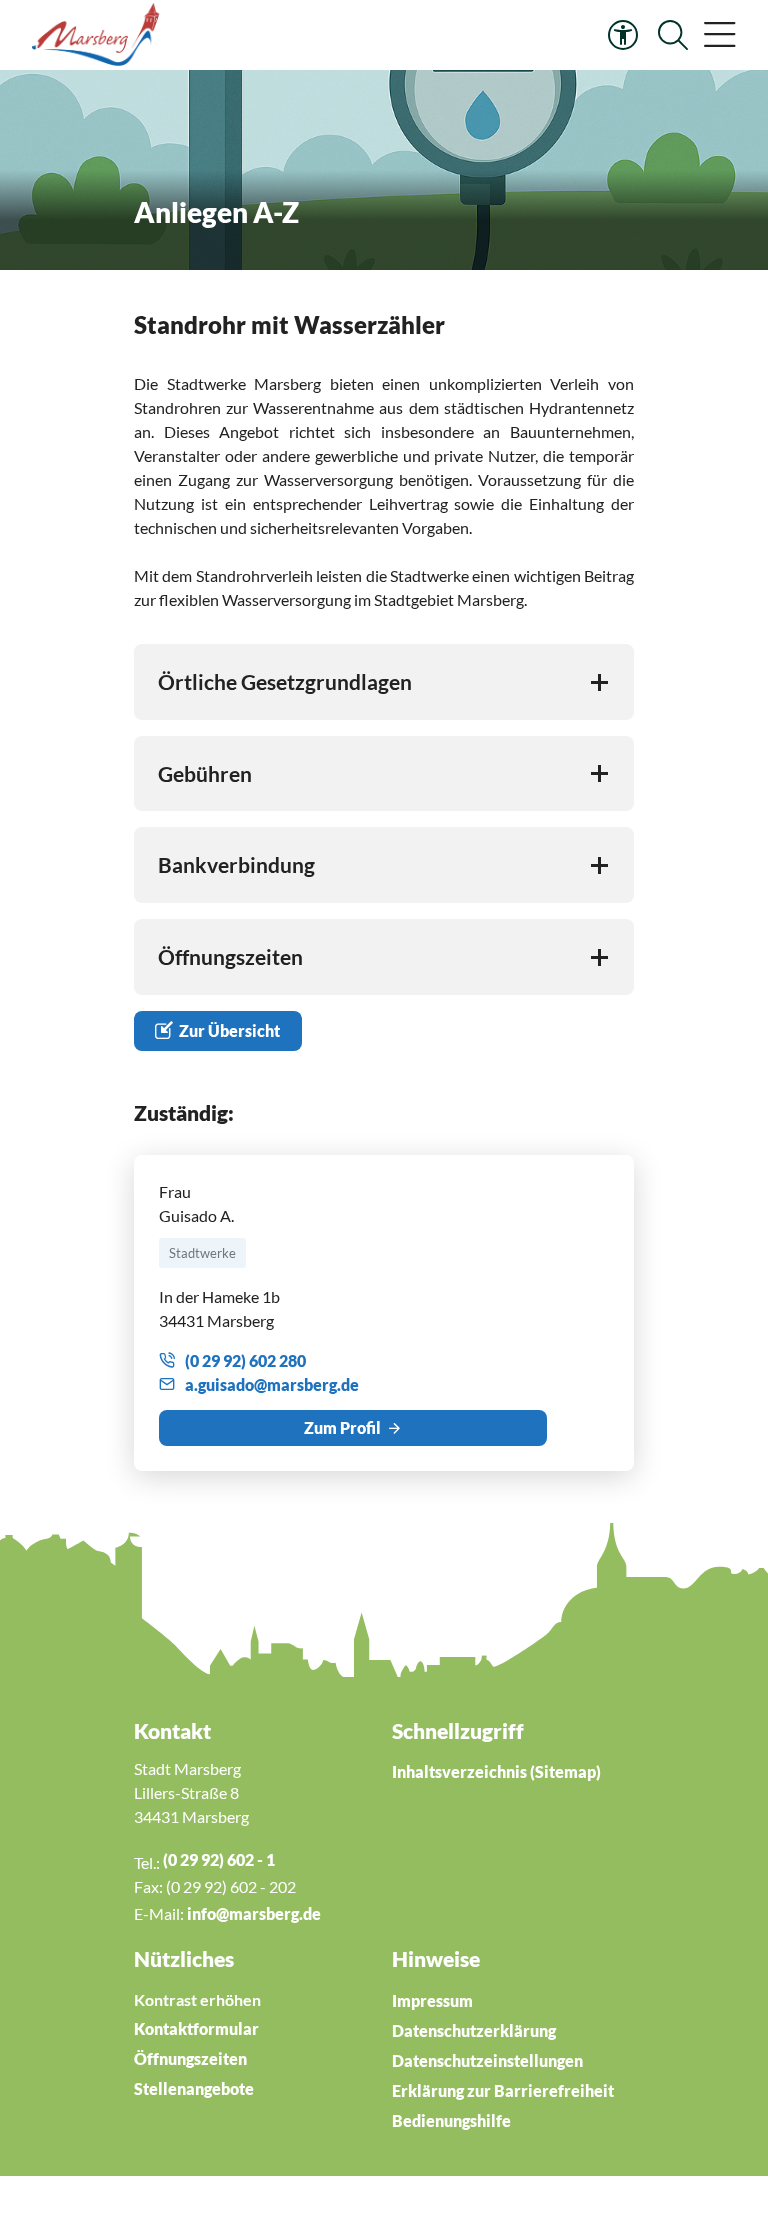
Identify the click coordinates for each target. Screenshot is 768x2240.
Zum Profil (342, 1427)
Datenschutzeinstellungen (487, 2060)
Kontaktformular (196, 2028)
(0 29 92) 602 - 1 (219, 1859)
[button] (720, 35)
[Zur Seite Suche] (673, 35)
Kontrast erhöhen (197, 1999)
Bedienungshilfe (451, 2120)
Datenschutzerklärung (474, 2030)
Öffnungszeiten (190, 2058)
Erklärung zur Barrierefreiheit (503, 2090)
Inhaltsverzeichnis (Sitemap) (496, 1771)
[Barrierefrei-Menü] (623, 35)
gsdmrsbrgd (274, 1384)
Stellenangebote (194, 2088)
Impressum (432, 2000)
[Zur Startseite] (98, 35)
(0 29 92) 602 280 (245, 1360)
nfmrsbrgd (252, 1913)
